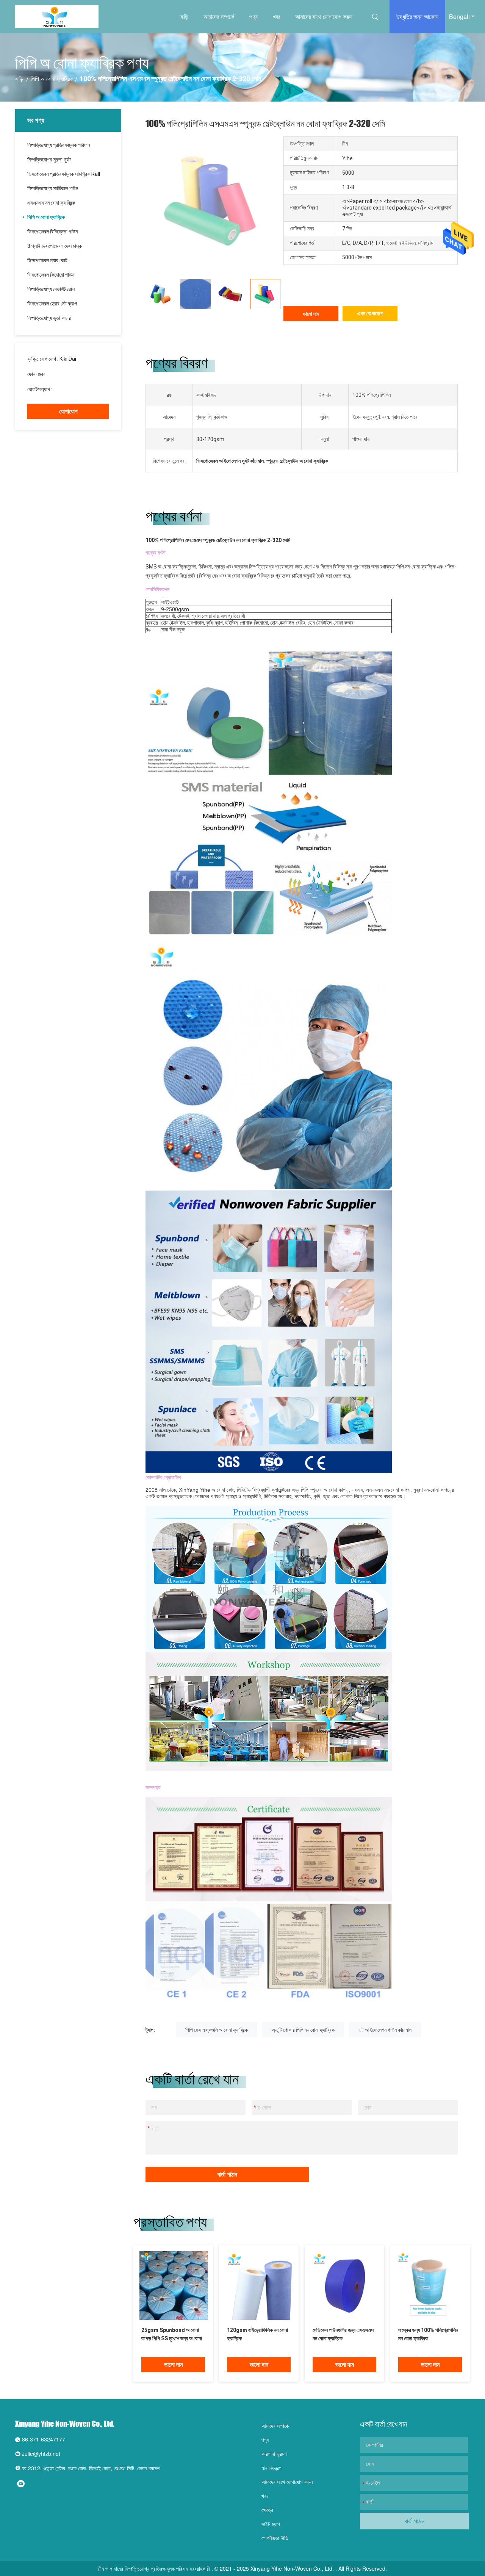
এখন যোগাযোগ (370, 313)
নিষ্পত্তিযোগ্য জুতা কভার (49, 318)
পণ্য (253, 16)
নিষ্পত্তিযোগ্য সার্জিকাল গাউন (53, 188)
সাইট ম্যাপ (271, 2524)
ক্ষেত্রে (267, 2510)
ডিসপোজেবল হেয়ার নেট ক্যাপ (52, 304)
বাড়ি (184, 16)
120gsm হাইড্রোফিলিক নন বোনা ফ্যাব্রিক (257, 2334)
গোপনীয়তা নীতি (275, 2538)
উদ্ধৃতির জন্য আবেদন (417, 16)
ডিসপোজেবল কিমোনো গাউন (51, 275)
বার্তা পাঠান (227, 2174)
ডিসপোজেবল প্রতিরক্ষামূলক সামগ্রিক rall (64, 174)
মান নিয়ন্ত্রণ (271, 2468)
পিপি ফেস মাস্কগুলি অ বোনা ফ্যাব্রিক (217, 2030)
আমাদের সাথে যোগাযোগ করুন (324, 16)
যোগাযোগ (68, 411)
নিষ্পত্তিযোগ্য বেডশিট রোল (51, 289)
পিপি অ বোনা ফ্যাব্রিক (52, 79)
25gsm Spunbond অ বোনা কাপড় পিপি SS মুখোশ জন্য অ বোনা (172, 2334)
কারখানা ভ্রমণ (274, 2454)
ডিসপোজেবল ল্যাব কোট (47, 260)
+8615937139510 (75, 389)
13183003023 (66, 374)
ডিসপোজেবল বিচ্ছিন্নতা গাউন (52, 232)
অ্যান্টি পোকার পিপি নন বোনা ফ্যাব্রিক (303, 2030)
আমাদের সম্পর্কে (219, 16)
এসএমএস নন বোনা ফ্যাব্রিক (51, 203)
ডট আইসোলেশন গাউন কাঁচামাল (385, 2030)
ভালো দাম (311, 314)
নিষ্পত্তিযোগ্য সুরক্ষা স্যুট (49, 160)
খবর (276, 16)
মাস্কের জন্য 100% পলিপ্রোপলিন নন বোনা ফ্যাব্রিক (428, 2334)
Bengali (459, 16)
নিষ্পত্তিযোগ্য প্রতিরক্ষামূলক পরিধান (59, 145)
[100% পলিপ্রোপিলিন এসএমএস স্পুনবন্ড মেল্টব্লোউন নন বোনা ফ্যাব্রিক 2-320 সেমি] (174, 2285)
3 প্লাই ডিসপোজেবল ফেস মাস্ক (55, 246)
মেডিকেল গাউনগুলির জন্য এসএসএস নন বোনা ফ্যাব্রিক (343, 2334)
